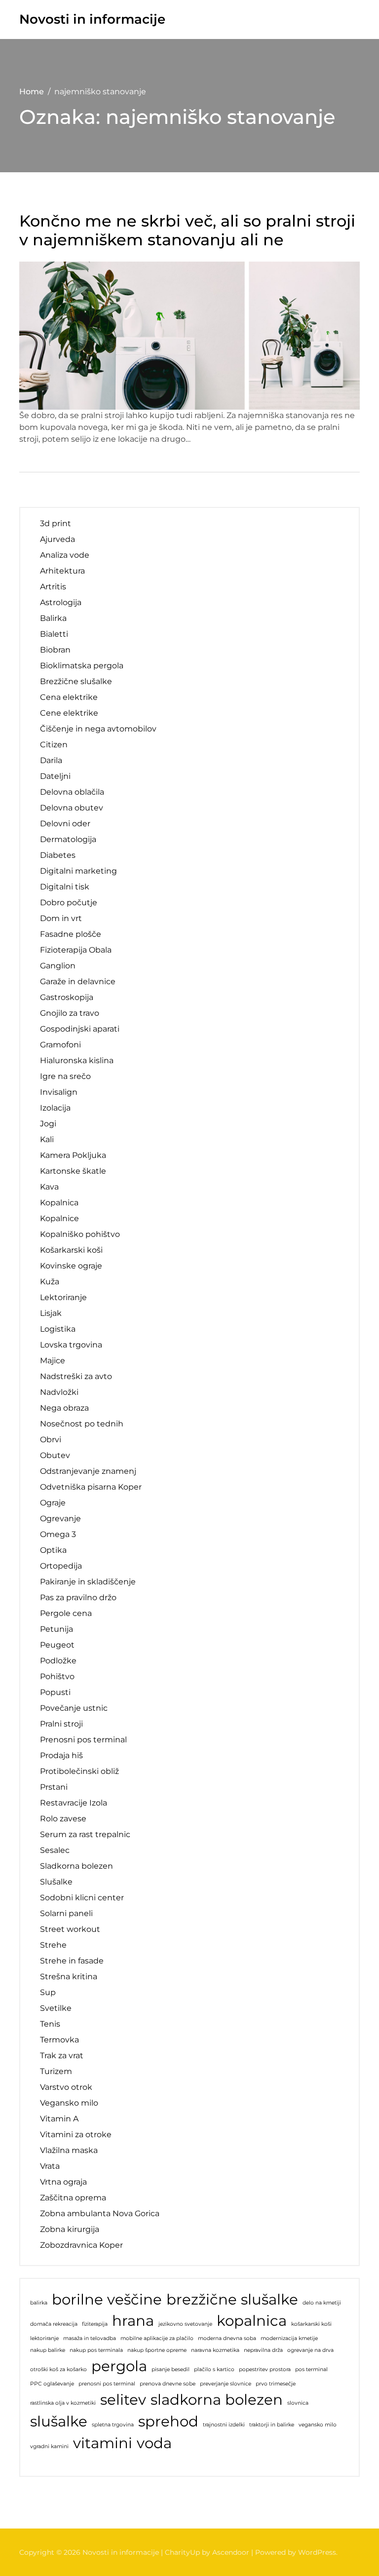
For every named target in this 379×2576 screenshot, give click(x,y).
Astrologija (61, 602)
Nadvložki (59, 1392)
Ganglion (58, 966)
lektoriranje (44, 2338)
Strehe (53, 1945)
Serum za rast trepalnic (85, 1834)
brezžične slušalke (232, 2299)
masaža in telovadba (90, 2338)
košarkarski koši (311, 2324)
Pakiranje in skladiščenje (88, 1582)
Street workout (70, 1929)
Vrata (50, 2166)
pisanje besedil (171, 2369)
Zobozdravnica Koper (81, 2245)
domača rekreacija (54, 2324)
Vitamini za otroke (76, 2134)
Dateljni (55, 776)
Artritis (53, 587)
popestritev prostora (265, 2369)
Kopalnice (59, 1218)
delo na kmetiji (322, 2303)
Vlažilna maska (69, 2150)
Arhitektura (62, 571)
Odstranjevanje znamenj (88, 1471)
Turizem (56, 2071)
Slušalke (56, 1882)
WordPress (317, 2552)
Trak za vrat (62, 2056)
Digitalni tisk (65, 887)
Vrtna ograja (63, 2182)
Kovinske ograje (71, 1266)
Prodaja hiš (61, 1755)
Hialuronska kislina (77, 1060)
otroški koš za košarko (58, 2369)
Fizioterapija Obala (76, 950)
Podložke (58, 1661)
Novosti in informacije (92, 19)
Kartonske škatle (73, 1171)
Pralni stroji (61, 1724)
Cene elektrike (69, 713)
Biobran (55, 650)
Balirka (53, 618)
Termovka (59, 2040)
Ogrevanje (60, 1519)
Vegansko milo (69, 2103)
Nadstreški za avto (76, 1376)
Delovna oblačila (72, 792)
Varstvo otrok (66, 2087)
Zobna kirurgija (70, 2229)
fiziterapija (95, 2324)
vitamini (103, 2443)
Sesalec (55, 1850)
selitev (123, 2400)
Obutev (55, 1455)
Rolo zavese (63, 1819)
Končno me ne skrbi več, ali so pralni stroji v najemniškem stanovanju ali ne (187, 231)
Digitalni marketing (78, 871)
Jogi (48, 1124)
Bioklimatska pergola (82, 666)
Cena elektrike (69, 697)
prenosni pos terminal (107, 2384)
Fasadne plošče (71, 934)
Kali (47, 1139)
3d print (56, 523)
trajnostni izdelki (224, 2425)
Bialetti (54, 634)
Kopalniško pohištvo (80, 1234)
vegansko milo (318, 2425)
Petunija (57, 1629)
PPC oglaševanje (52, 2384)
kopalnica (252, 2321)
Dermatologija (68, 839)
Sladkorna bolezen (76, 1866)
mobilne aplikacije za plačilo (157, 2338)
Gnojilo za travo (70, 1013)
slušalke (59, 2421)
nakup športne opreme (157, 2350)
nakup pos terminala (96, 2350)
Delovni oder (65, 824)
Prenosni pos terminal (83, 1740)
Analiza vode (65, 555)
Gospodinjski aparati (80, 1029)
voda (154, 2443)
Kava (49, 1187)
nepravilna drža (263, 2350)
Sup (48, 1992)
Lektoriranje (63, 1297)
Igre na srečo (65, 1076)
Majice (53, 1361)
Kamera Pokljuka (73, 1155)
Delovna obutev (72, 808)
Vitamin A (59, 2119)
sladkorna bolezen (217, 2400)
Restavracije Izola (74, 1803)
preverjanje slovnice (226, 2384)
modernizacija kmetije (289, 2338)
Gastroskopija (67, 997)
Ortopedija (61, 1566)
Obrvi (51, 1440)
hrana (133, 2321)
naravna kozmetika (215, 2350)
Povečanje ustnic (74, 1708)
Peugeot (57, 1645)
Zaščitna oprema (73, 2198)
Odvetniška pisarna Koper (91, 1487)
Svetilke (56, 2008)
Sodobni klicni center (82, 1898)
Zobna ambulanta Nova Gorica (100, 2213)
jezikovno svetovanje (185, 2324)
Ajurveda (57, 539)
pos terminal (311, 2369)
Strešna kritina (69, 1977)
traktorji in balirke (272, 2425)
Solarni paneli (66, 1913)
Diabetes (58, 855)
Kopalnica (59, 1203)
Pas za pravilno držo (78, 1597)
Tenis (50, 2024)
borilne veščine (107, 2299)
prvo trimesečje (276, 2384)
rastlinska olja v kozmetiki (63, 2403)
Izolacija (55, 1108)
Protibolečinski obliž (79, 1771)
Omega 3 (58, 1534)
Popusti (55, 1692)
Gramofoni (60, 1045)
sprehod (168, 2421)
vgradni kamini (49, 2446)
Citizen (54, 745)
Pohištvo (57, 1676)
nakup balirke (48, 2350)
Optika (53, 1550)
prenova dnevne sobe (168, 2384)
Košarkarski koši (71, 1250)
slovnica (298, 2403)
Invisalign (59, 1092)
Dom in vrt (61, 918)
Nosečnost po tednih (82, 1424)
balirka (39, 2303)
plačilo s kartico (214, 2369)
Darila (51, 760)
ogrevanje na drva (310, 2350)
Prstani (54, 1787)
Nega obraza (64, 1408)
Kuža (50, 1282)
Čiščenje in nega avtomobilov (98, 729)
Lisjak (51, 1313)
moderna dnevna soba (227, 2338)
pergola (119, 2366)
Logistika (58, 1329)
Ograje (53, 1503)
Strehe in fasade (72, 1961)
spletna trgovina (113, 2425)
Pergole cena (66, 1613)
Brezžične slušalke (76, 681)
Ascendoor (231, 2552)
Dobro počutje (69, 903)
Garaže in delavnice (78, 981)
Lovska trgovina (71, 1345)
